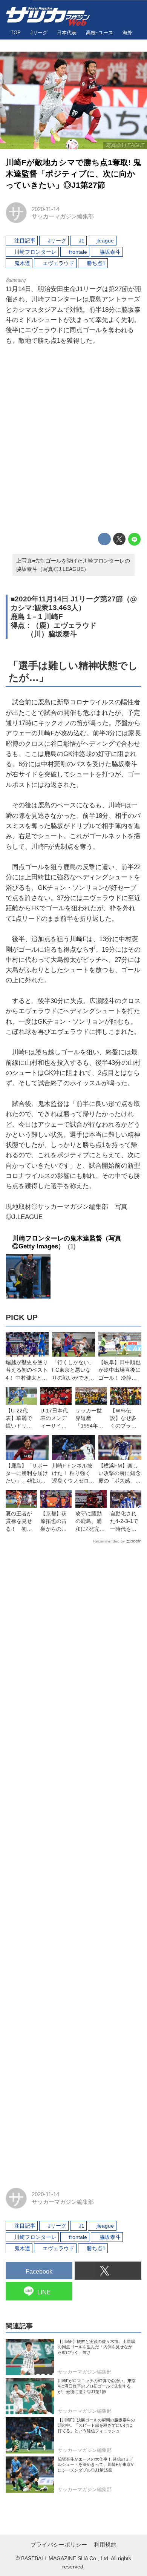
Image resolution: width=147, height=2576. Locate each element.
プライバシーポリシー (59, 2545)
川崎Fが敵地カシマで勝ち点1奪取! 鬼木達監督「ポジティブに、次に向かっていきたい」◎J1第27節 (73, 174)
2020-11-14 (45, 209)
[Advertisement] (73, 440)
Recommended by (109, 1541)
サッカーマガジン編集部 (63, 216)
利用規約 (105, 2545)
